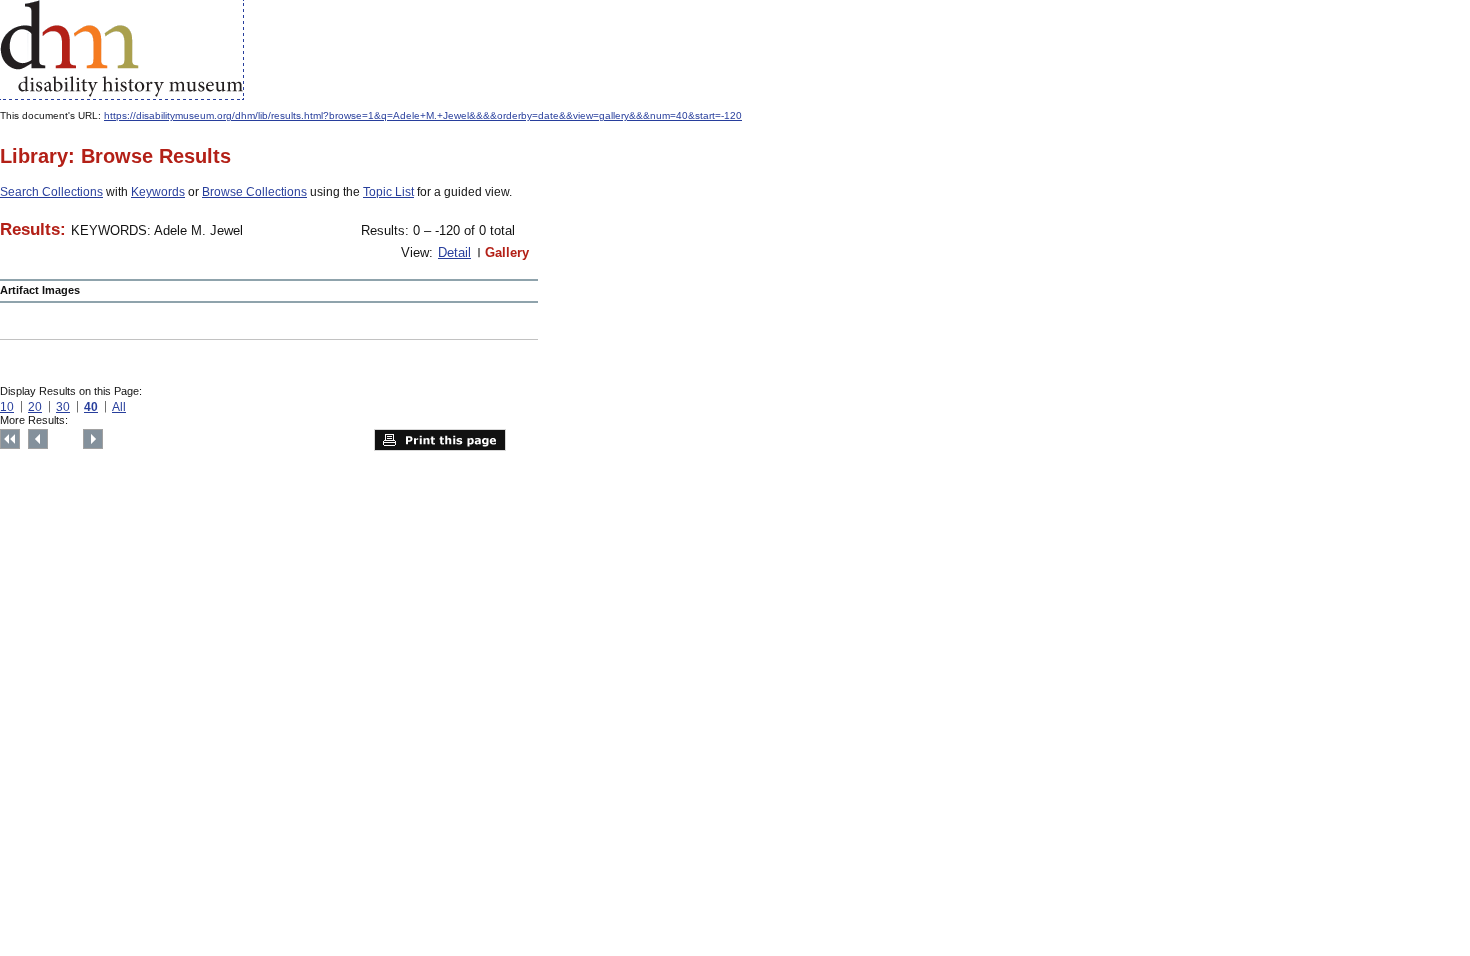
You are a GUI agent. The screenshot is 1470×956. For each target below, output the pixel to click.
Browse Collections (254, 192)
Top (10, 439)
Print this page (440, 440)
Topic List (388, 192)
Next (93, 439)
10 (7, 407)
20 (35, 407)
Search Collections (51, 192)
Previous (38, 439)
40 (91, 407)
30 (63, 407)
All (119, 407)
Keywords (158, 192)
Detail (454, 252)
